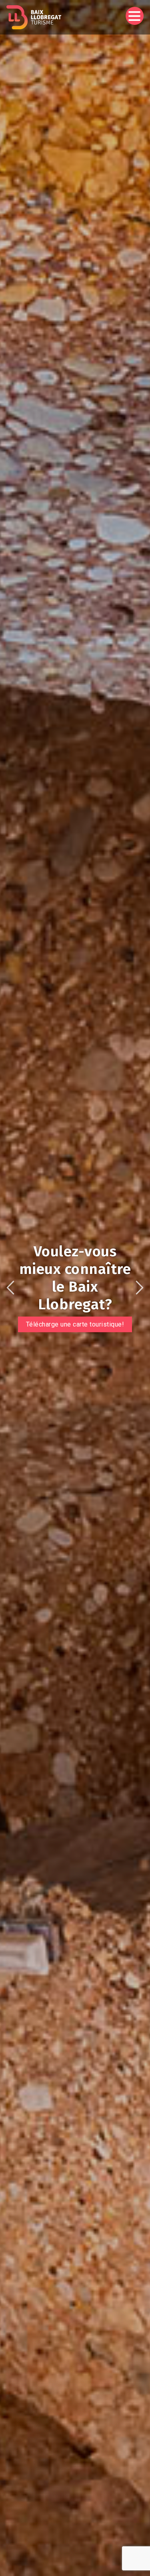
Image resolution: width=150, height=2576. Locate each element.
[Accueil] (34, 17)
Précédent (10, 1288)
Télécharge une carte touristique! (75, 1324)
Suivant (140, 1288)
